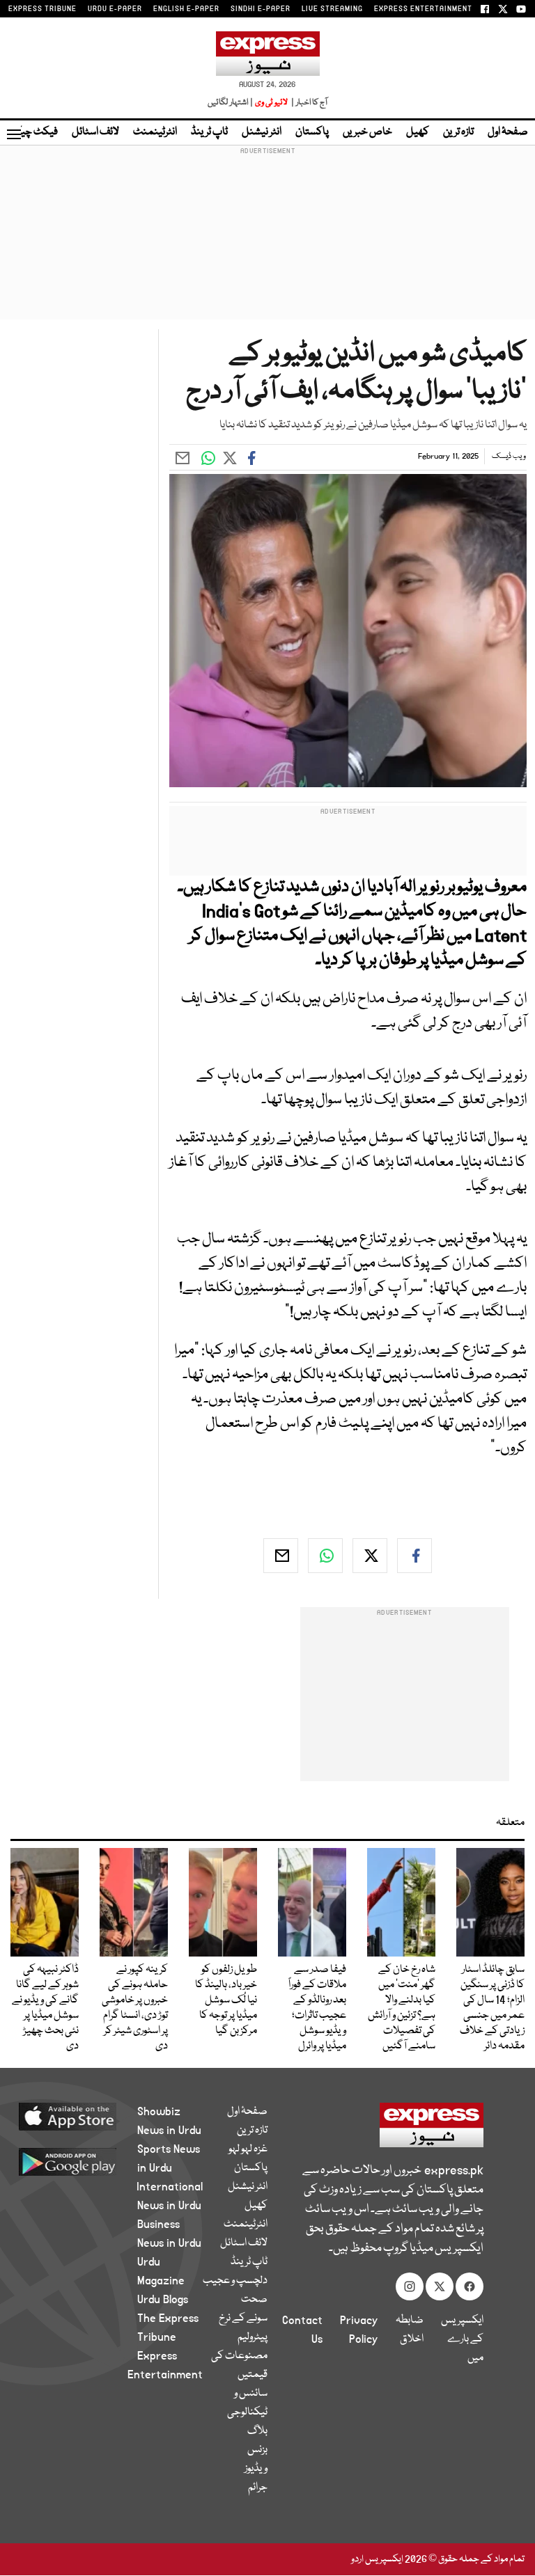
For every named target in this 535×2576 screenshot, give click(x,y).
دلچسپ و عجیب (235, 2281)
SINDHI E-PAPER (261, 9)
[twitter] (370, 1556)
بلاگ (257, 2431)
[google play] (84, 2161)
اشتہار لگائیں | (231, 103)
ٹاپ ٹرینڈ (209, 132)
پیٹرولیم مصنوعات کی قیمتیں (239, 2356)
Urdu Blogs (163, 2300)
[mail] (281, 1556)
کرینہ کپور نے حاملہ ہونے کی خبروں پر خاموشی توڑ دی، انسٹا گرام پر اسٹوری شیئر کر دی (135, 2008)
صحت (254, 2300)
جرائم (258, 2488)
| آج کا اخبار (308, 103)
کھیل (418, 132)
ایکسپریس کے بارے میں (462, 2339)
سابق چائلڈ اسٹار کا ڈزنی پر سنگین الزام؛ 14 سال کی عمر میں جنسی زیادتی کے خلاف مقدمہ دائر (492, 2008)
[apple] (84, 2116)
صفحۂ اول (508, 132)
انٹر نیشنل (262, 132)
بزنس (257, 2450)
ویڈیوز (256, 2469)
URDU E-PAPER (115, 9)
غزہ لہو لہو (248, 2149)
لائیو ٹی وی (271, 103)
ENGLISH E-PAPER (186, 9)
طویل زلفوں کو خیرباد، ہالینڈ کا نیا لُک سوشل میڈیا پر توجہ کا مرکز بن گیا (226, 2000)
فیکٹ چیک (33, 132)
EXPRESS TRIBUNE (42, 9)
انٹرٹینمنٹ (155, 132)
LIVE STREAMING (332, 9)
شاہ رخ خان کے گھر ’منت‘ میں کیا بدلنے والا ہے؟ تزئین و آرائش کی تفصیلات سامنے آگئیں (402, 2008)
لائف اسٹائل (95, 132)
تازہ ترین (458, 132)
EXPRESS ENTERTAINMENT (423, 9)
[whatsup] (325, 1556)
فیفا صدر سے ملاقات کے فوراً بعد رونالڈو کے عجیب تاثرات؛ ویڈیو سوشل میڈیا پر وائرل (317, 2008)
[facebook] (414, 1556)
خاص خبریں (367, 132)
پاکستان (312, 132)
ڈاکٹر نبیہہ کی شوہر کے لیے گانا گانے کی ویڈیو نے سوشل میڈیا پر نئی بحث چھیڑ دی (45, 2008)
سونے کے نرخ (243, 2318)
